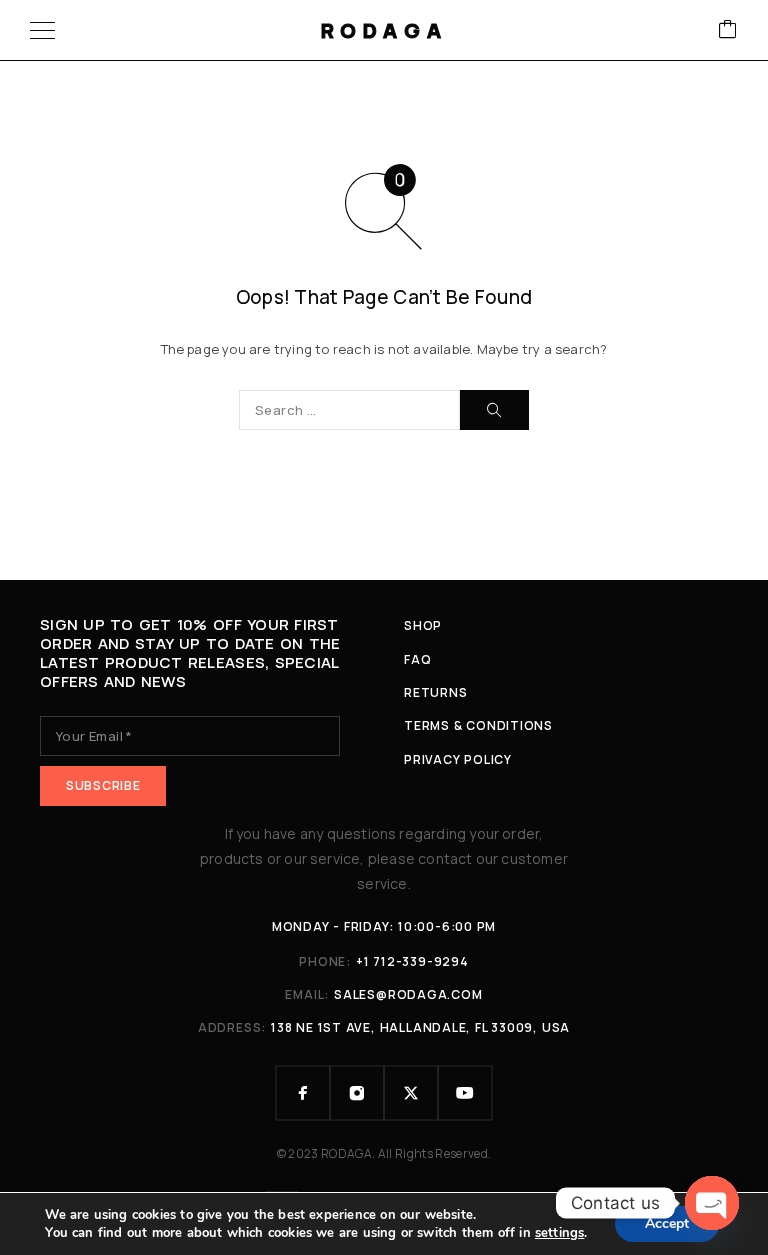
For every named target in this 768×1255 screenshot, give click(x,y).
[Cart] (728, 30)
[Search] (494, 410)
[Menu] (42, 30)
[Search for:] (349, 410)
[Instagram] (357, 1093)
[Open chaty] (712, 1203)
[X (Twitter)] (411, 1093)
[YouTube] (465, 1093)
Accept (667, 1223)
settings (560, 1233)
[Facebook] (303, 1093)
